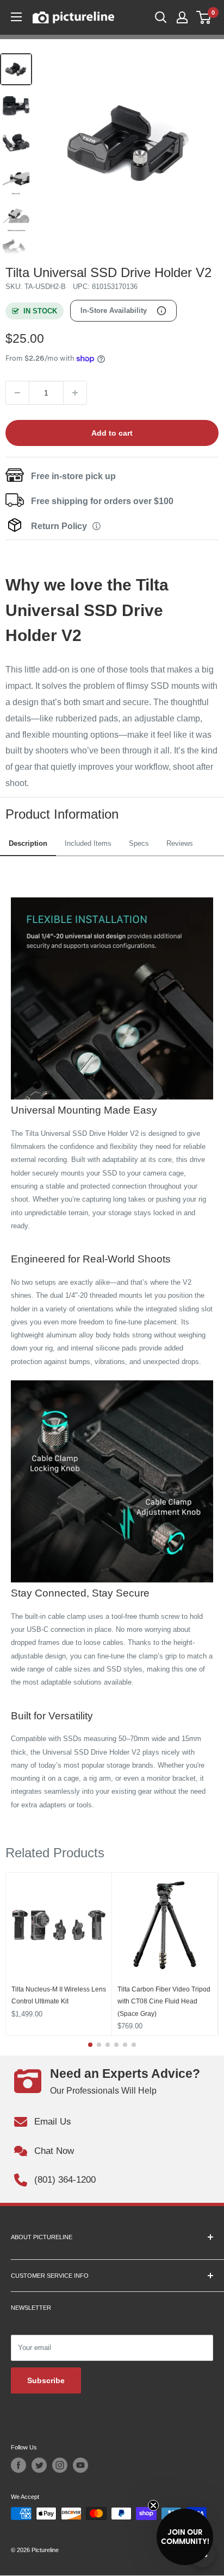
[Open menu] (16, 17)
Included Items (88, 843)
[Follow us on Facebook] (18, 2465)
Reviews (180, 843)
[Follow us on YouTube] (80, 2465)
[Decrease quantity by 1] (17, 393)
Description (28, 843)
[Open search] (161, 17)
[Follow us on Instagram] (60, 2465)
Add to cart (112, 433)
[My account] (182, 17)
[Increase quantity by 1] (75, 393)
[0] (204, 17)
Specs (139, 843)
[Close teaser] (153, 2505)
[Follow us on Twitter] (39, 2465)
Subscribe (46, 2380)
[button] (185, 2537)
